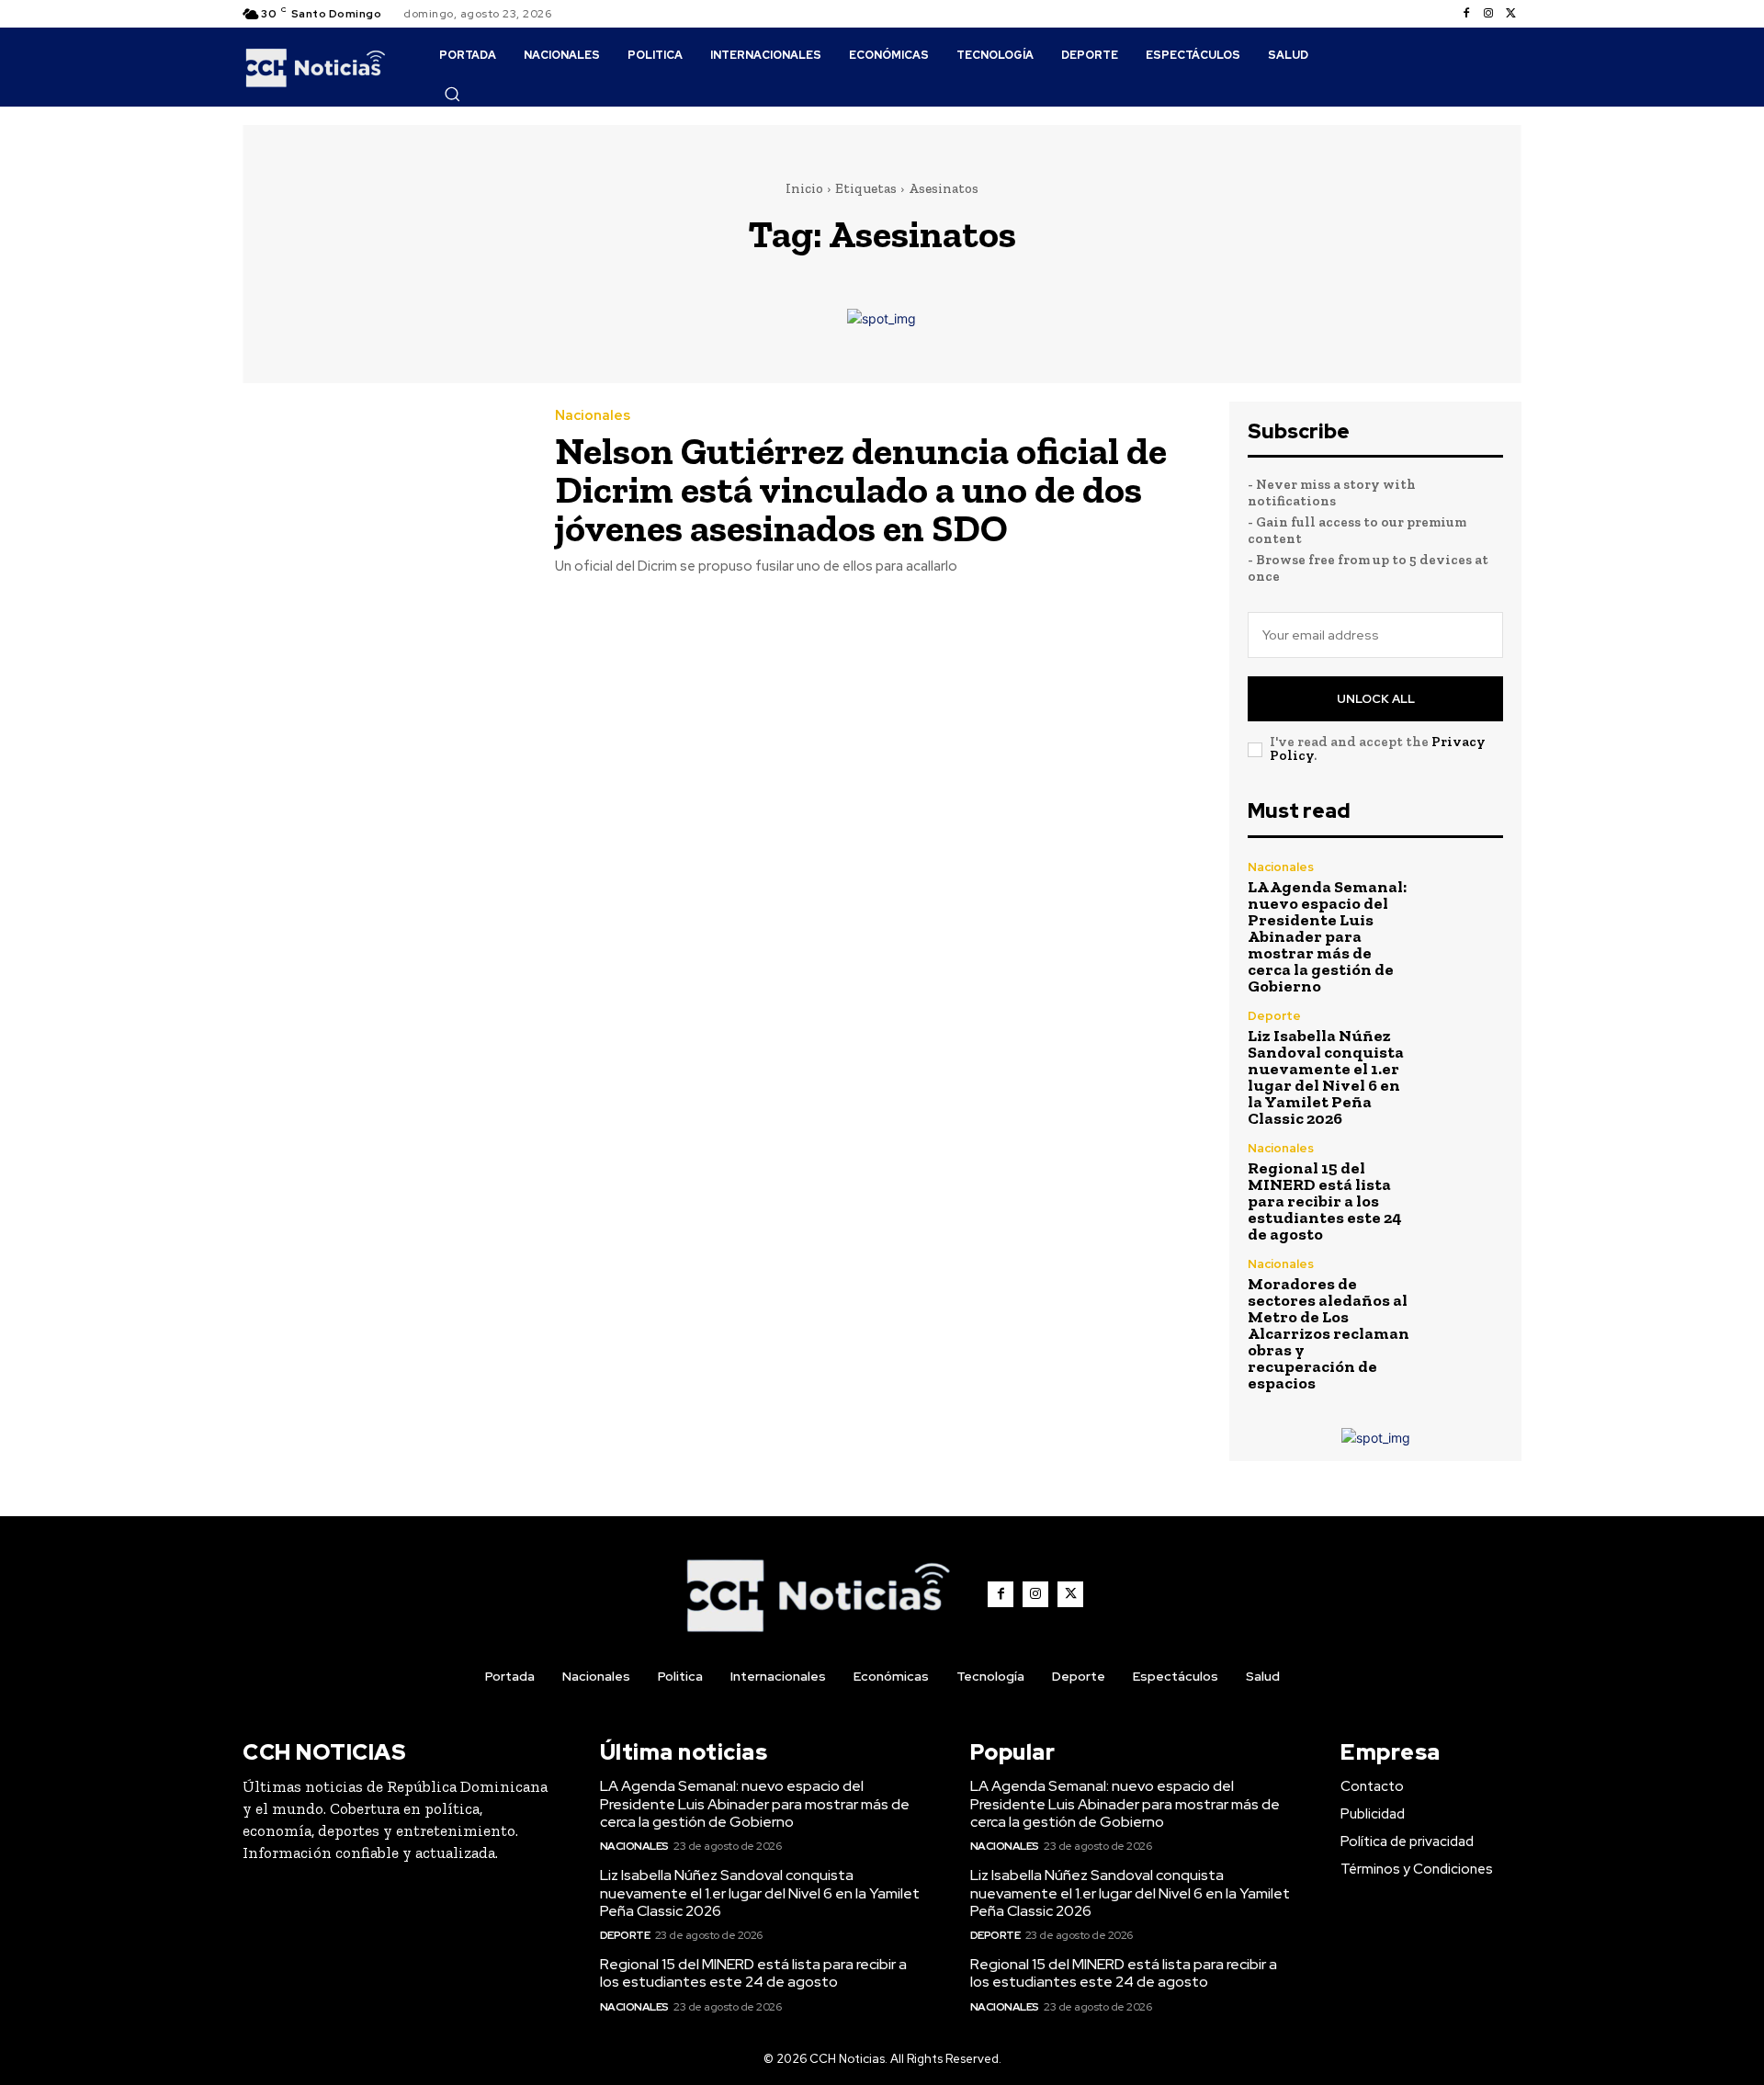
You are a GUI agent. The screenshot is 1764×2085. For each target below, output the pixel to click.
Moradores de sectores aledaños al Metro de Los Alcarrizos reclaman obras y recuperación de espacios (1329, 1333)
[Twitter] (1510, 14)
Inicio (804, 188)
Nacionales (593, 416)
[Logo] (316, 67)
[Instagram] (1488, 14)
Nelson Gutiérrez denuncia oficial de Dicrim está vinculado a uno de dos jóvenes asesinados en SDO (861, 489)
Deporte (1274, 1016)
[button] (452, 94)
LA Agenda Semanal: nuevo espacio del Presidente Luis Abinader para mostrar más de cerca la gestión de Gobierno (1327, 936)
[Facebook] (1466, 14)
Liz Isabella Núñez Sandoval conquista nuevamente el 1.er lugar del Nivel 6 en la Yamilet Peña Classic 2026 (1326, 1077)
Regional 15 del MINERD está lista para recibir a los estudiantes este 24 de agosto (1325, 1201)
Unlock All (1376, 699)
